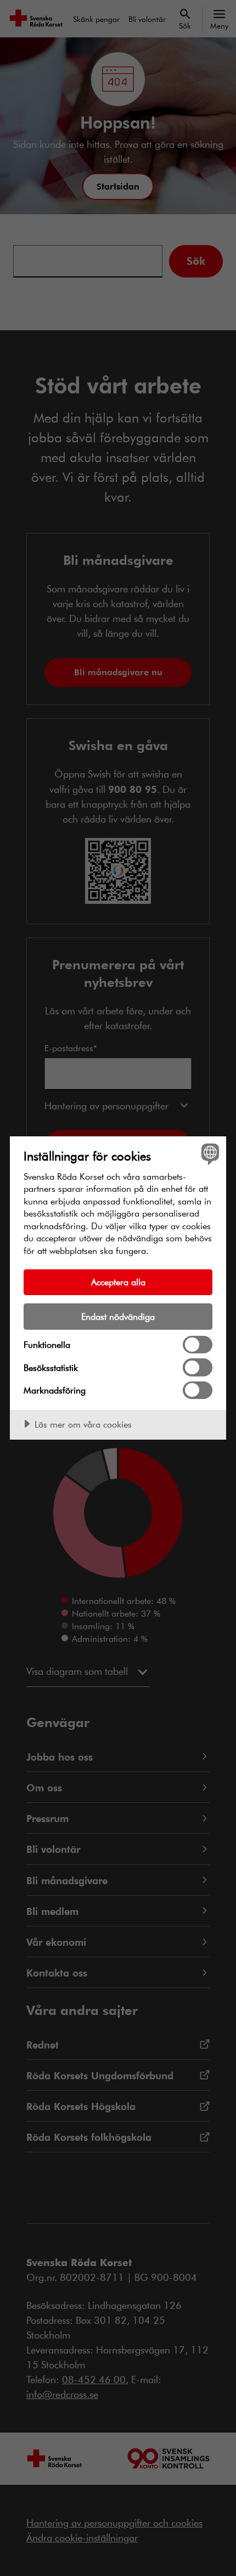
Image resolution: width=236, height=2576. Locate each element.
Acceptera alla (118, 1282)
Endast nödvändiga (118, 1316)
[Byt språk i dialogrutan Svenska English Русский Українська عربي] (209, 1154)
